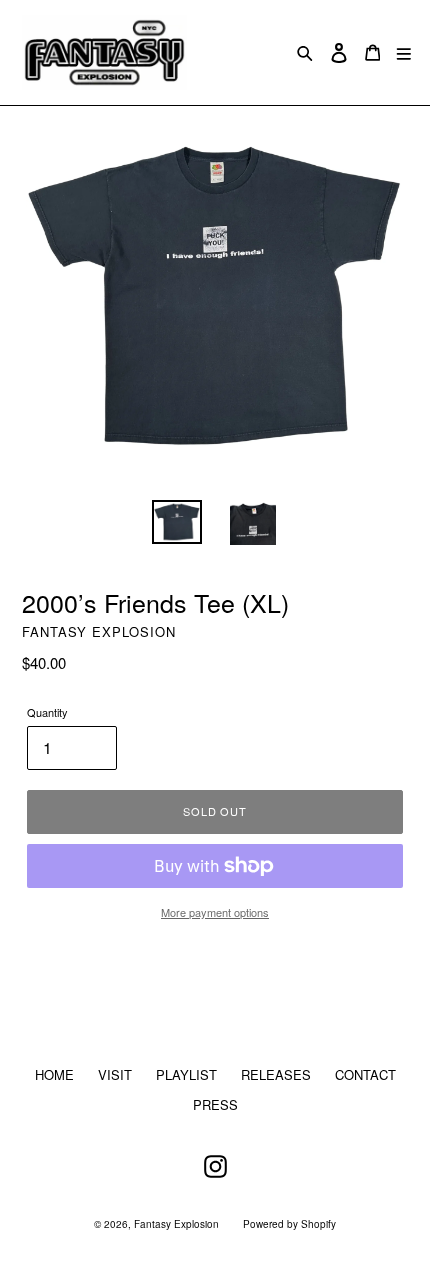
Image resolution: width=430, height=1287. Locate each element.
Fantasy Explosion (176, 1224)
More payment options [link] (215, 912)
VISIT (115, 1074)
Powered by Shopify (289, 1224)
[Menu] (404, 52)
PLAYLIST (186, 1074)
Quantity (47, 712)
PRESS (215, 1104)
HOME (54, 1074)
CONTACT (365, 1074)
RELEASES (276, 1074)
